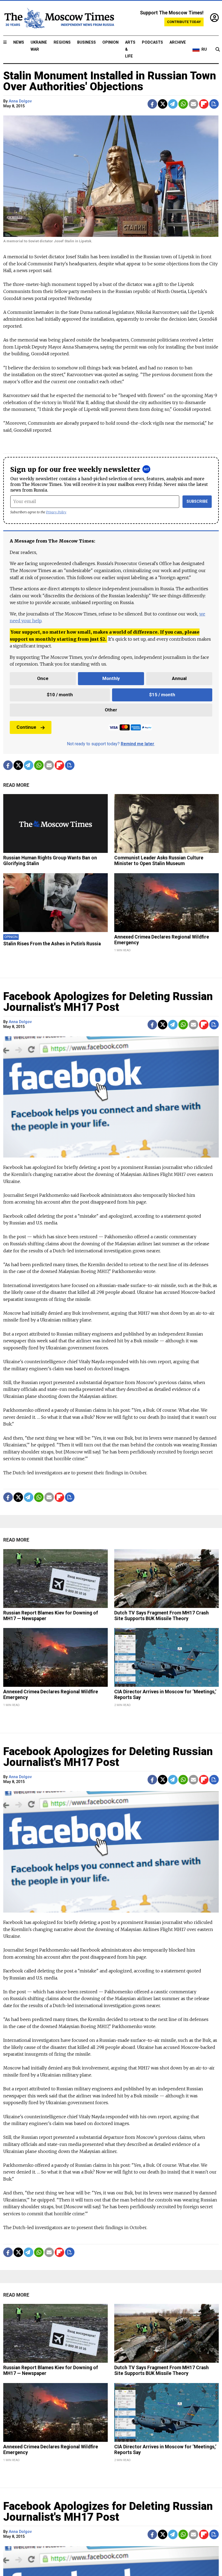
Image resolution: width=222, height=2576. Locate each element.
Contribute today (184, 22)
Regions (62, 42)
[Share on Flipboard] (204, 104)
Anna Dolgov (20, 101)
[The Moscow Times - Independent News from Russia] (59, 18)
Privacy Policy (56, 512)
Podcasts (152, 42)
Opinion (110, 42)
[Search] (218, 50)
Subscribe (197, 502)
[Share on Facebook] (152, 104)
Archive (178, 42)
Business (86, 42)
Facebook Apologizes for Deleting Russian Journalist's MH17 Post (108, 1002)
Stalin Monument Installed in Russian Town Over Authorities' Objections (110, 81)
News (19, 42)
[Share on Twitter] (163, 104)
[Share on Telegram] (173, 104)
